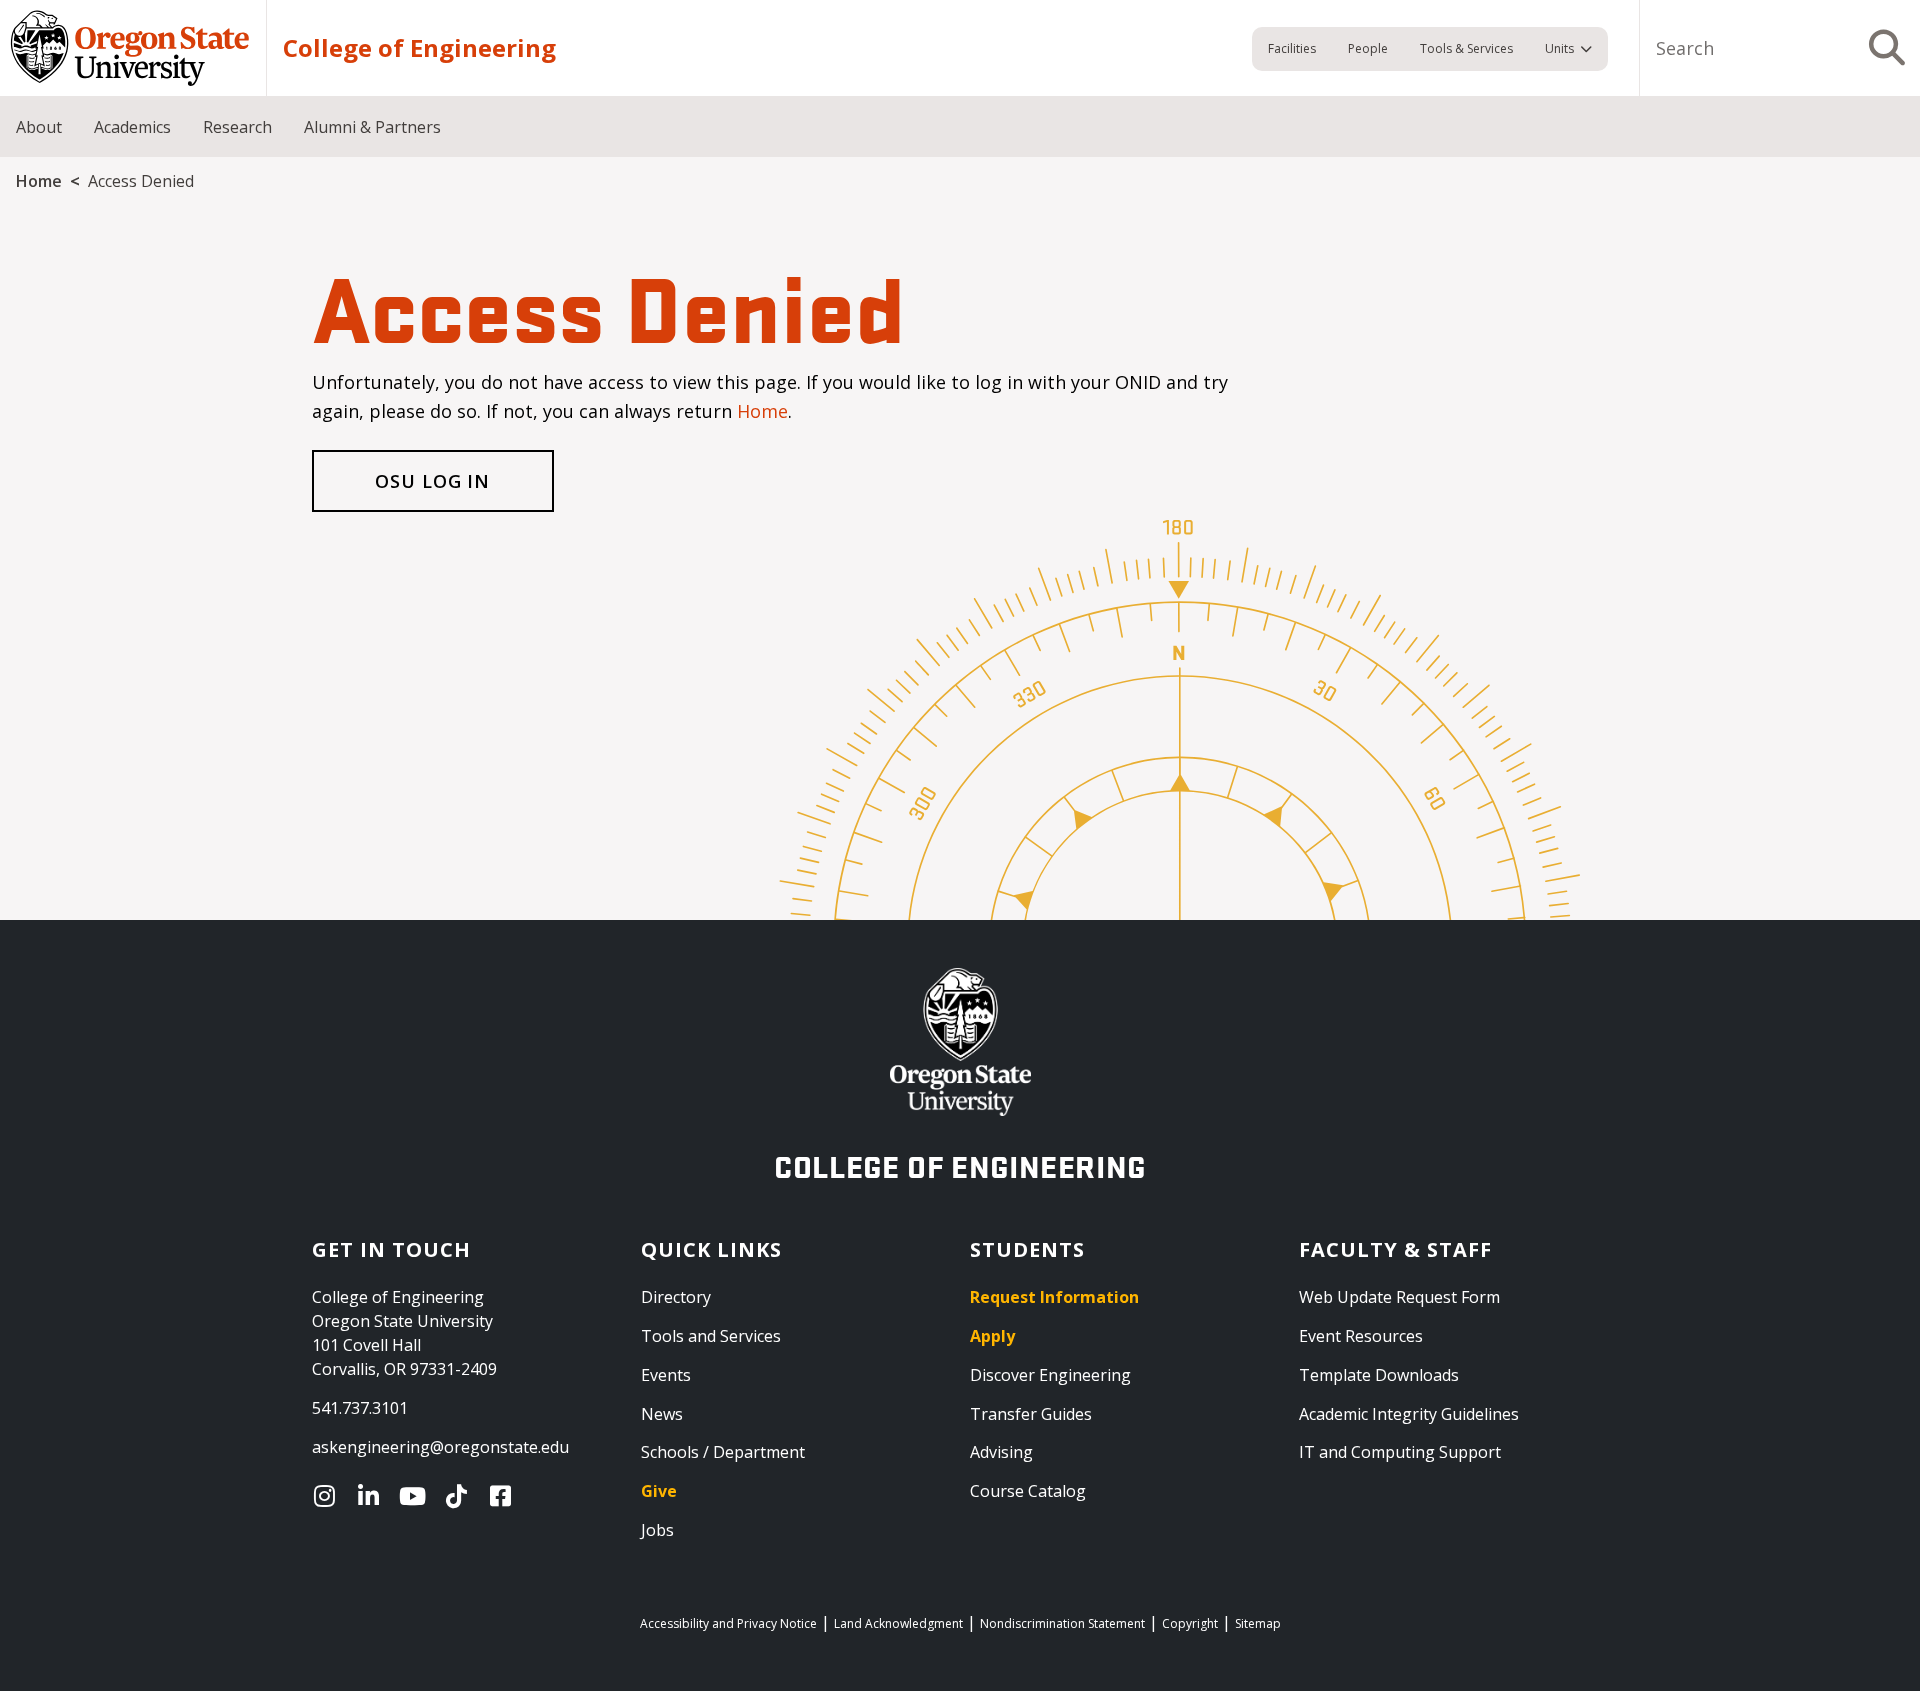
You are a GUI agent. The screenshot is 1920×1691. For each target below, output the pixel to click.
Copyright (1190, 1623)
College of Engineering (419, 48)
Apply (992, 1336)
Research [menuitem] (237, 127)
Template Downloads (1379, 1375)
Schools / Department (723, 1452)
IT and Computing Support (1400, 1452)
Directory (676, 1297)
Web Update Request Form (1399, 1297)
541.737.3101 (360, 1408)
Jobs (657, 1530)
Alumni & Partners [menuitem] (372, 127)
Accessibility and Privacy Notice (728, 1623)
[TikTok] (461, 1496)
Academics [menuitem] (132, 127)
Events (666, 1375)
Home (39, 181)
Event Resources (1361, 1336)
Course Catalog (1028, 1491)
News (662, 1414)
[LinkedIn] (373, 1496)
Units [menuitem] (1559, 48)
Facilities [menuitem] (1292, 48)
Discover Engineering (1050, 1375)
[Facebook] (505, 1496)
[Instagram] (329, 1496)
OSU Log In (432, 481)
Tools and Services (711, 1336)
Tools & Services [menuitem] (1466, 48)
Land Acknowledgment (898, 1623)
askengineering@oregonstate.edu (440, 1447)
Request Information (1054, 1297)
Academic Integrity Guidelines (1409, 1414)
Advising (1001, 1452)
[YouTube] (417, 1496)
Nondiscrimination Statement (1062, 1623)
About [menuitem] (39, 127)
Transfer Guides (1031, 1414)
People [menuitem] (1368, 48)
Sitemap (1258, 1623)
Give (659, 1491)
